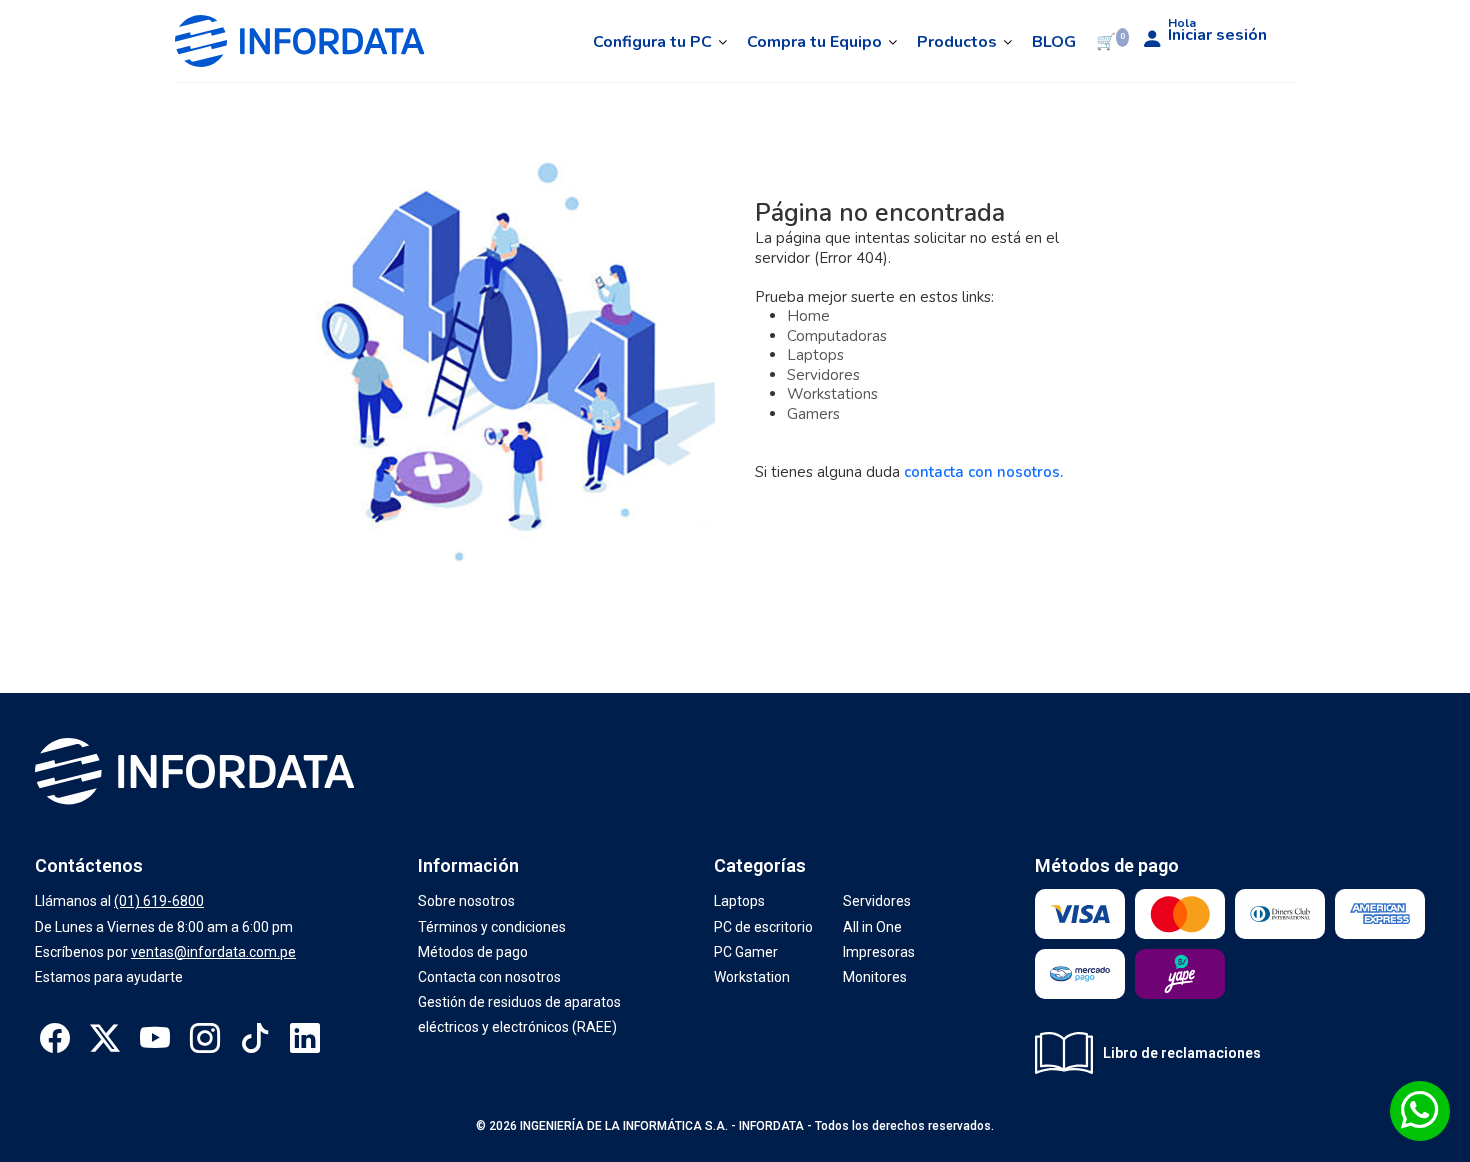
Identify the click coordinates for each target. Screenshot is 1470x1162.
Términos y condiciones (492, 927)
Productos (957, 42)
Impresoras (879, 952)
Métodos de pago (473, 952)
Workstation (752, 977)
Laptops (815, 355)
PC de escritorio (763, 927)
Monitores (875, 977)
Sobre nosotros (466, 901)
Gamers (813, 414)
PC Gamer (746, 952)
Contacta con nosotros (489, 977)
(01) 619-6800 (159, 901)
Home (808, 316)
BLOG (1054, 42)
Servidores (823, 375)
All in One (872, 927)
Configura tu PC (652, 42)
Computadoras (837, 336)
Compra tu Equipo (814, 42)
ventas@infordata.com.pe (213, 952)
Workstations (832, 394)
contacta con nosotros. (983, 472)
